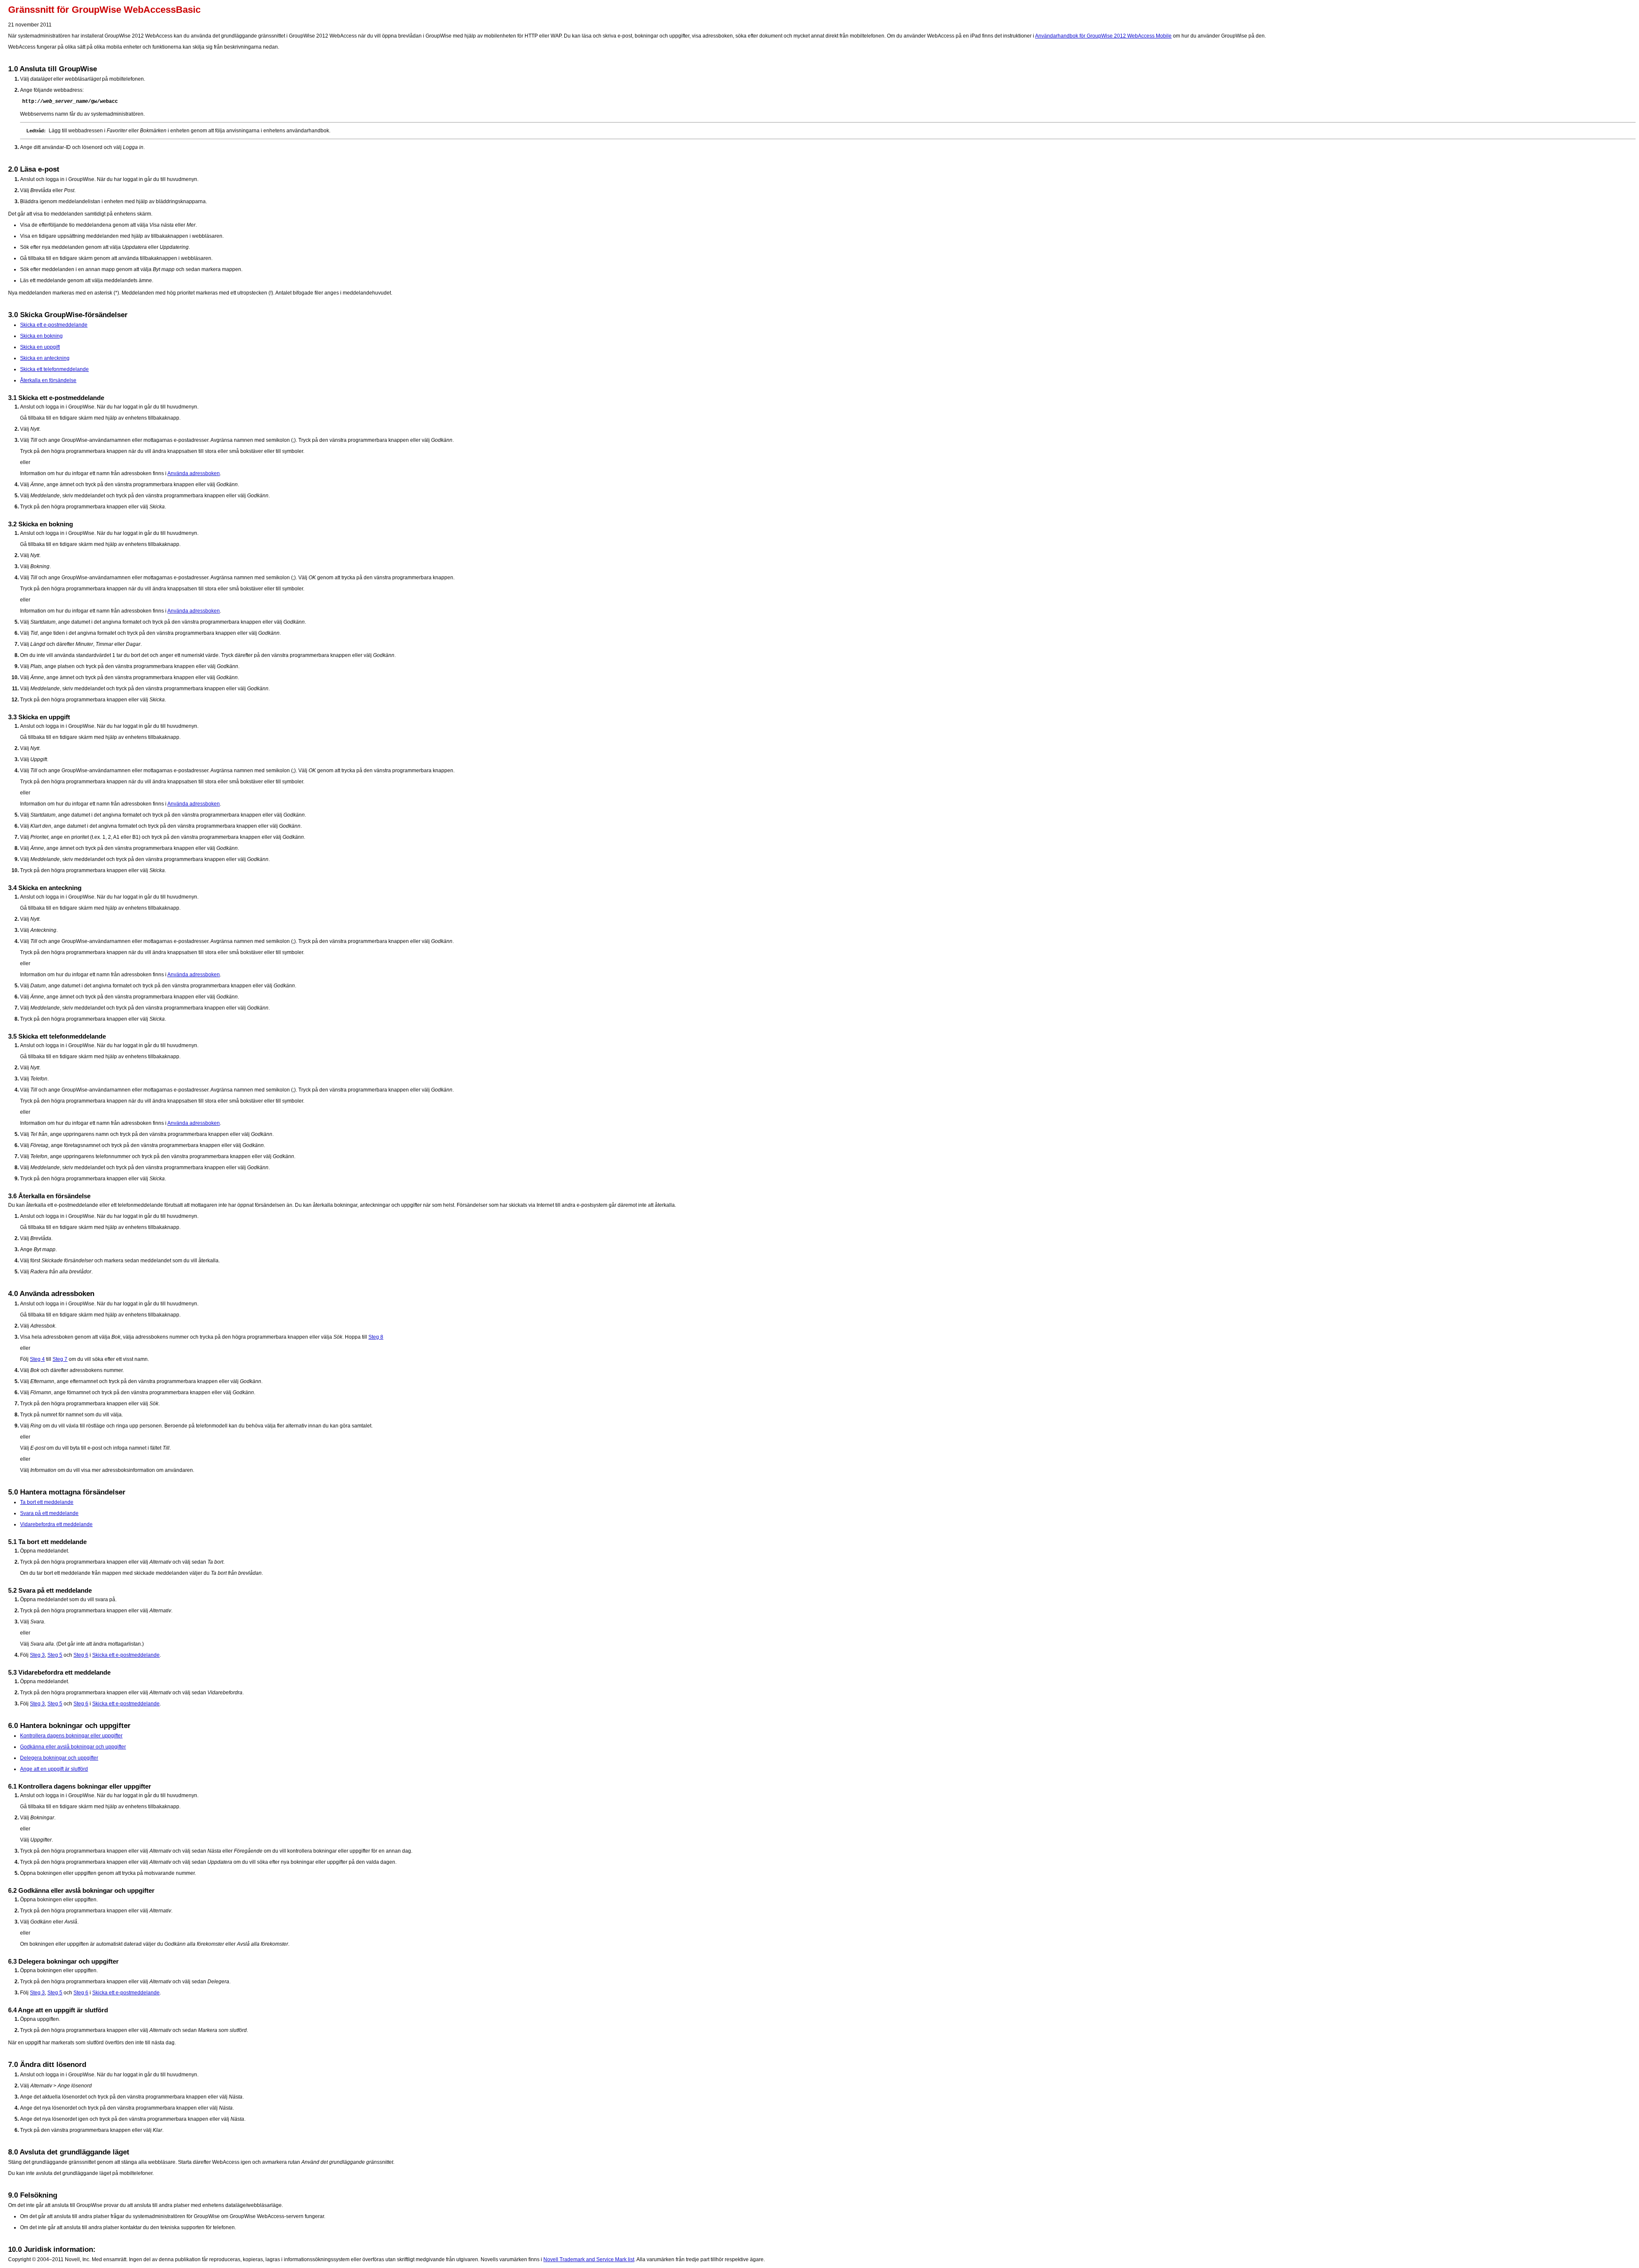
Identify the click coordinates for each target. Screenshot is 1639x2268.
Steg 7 (60, 1359)
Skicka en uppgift (40, 347)
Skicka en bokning (41, 336)
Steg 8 (376, 1337)
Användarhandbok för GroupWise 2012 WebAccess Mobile (1103, 36)
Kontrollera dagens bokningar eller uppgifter (71, 1736)
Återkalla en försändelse (48, 380)
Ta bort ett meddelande (47, 1502)
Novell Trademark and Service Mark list (589, 2259)
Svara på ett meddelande (49, 1513)
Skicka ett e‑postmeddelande (54, 325)
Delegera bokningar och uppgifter (59, 1758)
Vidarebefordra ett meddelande (56, 1524)
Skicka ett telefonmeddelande (54, 369)
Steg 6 (81, 1655)
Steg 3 (37, 1655)
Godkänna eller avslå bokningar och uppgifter (73, 1747)
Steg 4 (37, 1359)
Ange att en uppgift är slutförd (54, 1769)
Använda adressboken (194, 473)
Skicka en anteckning (45, 358)
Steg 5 (55, 1655)
